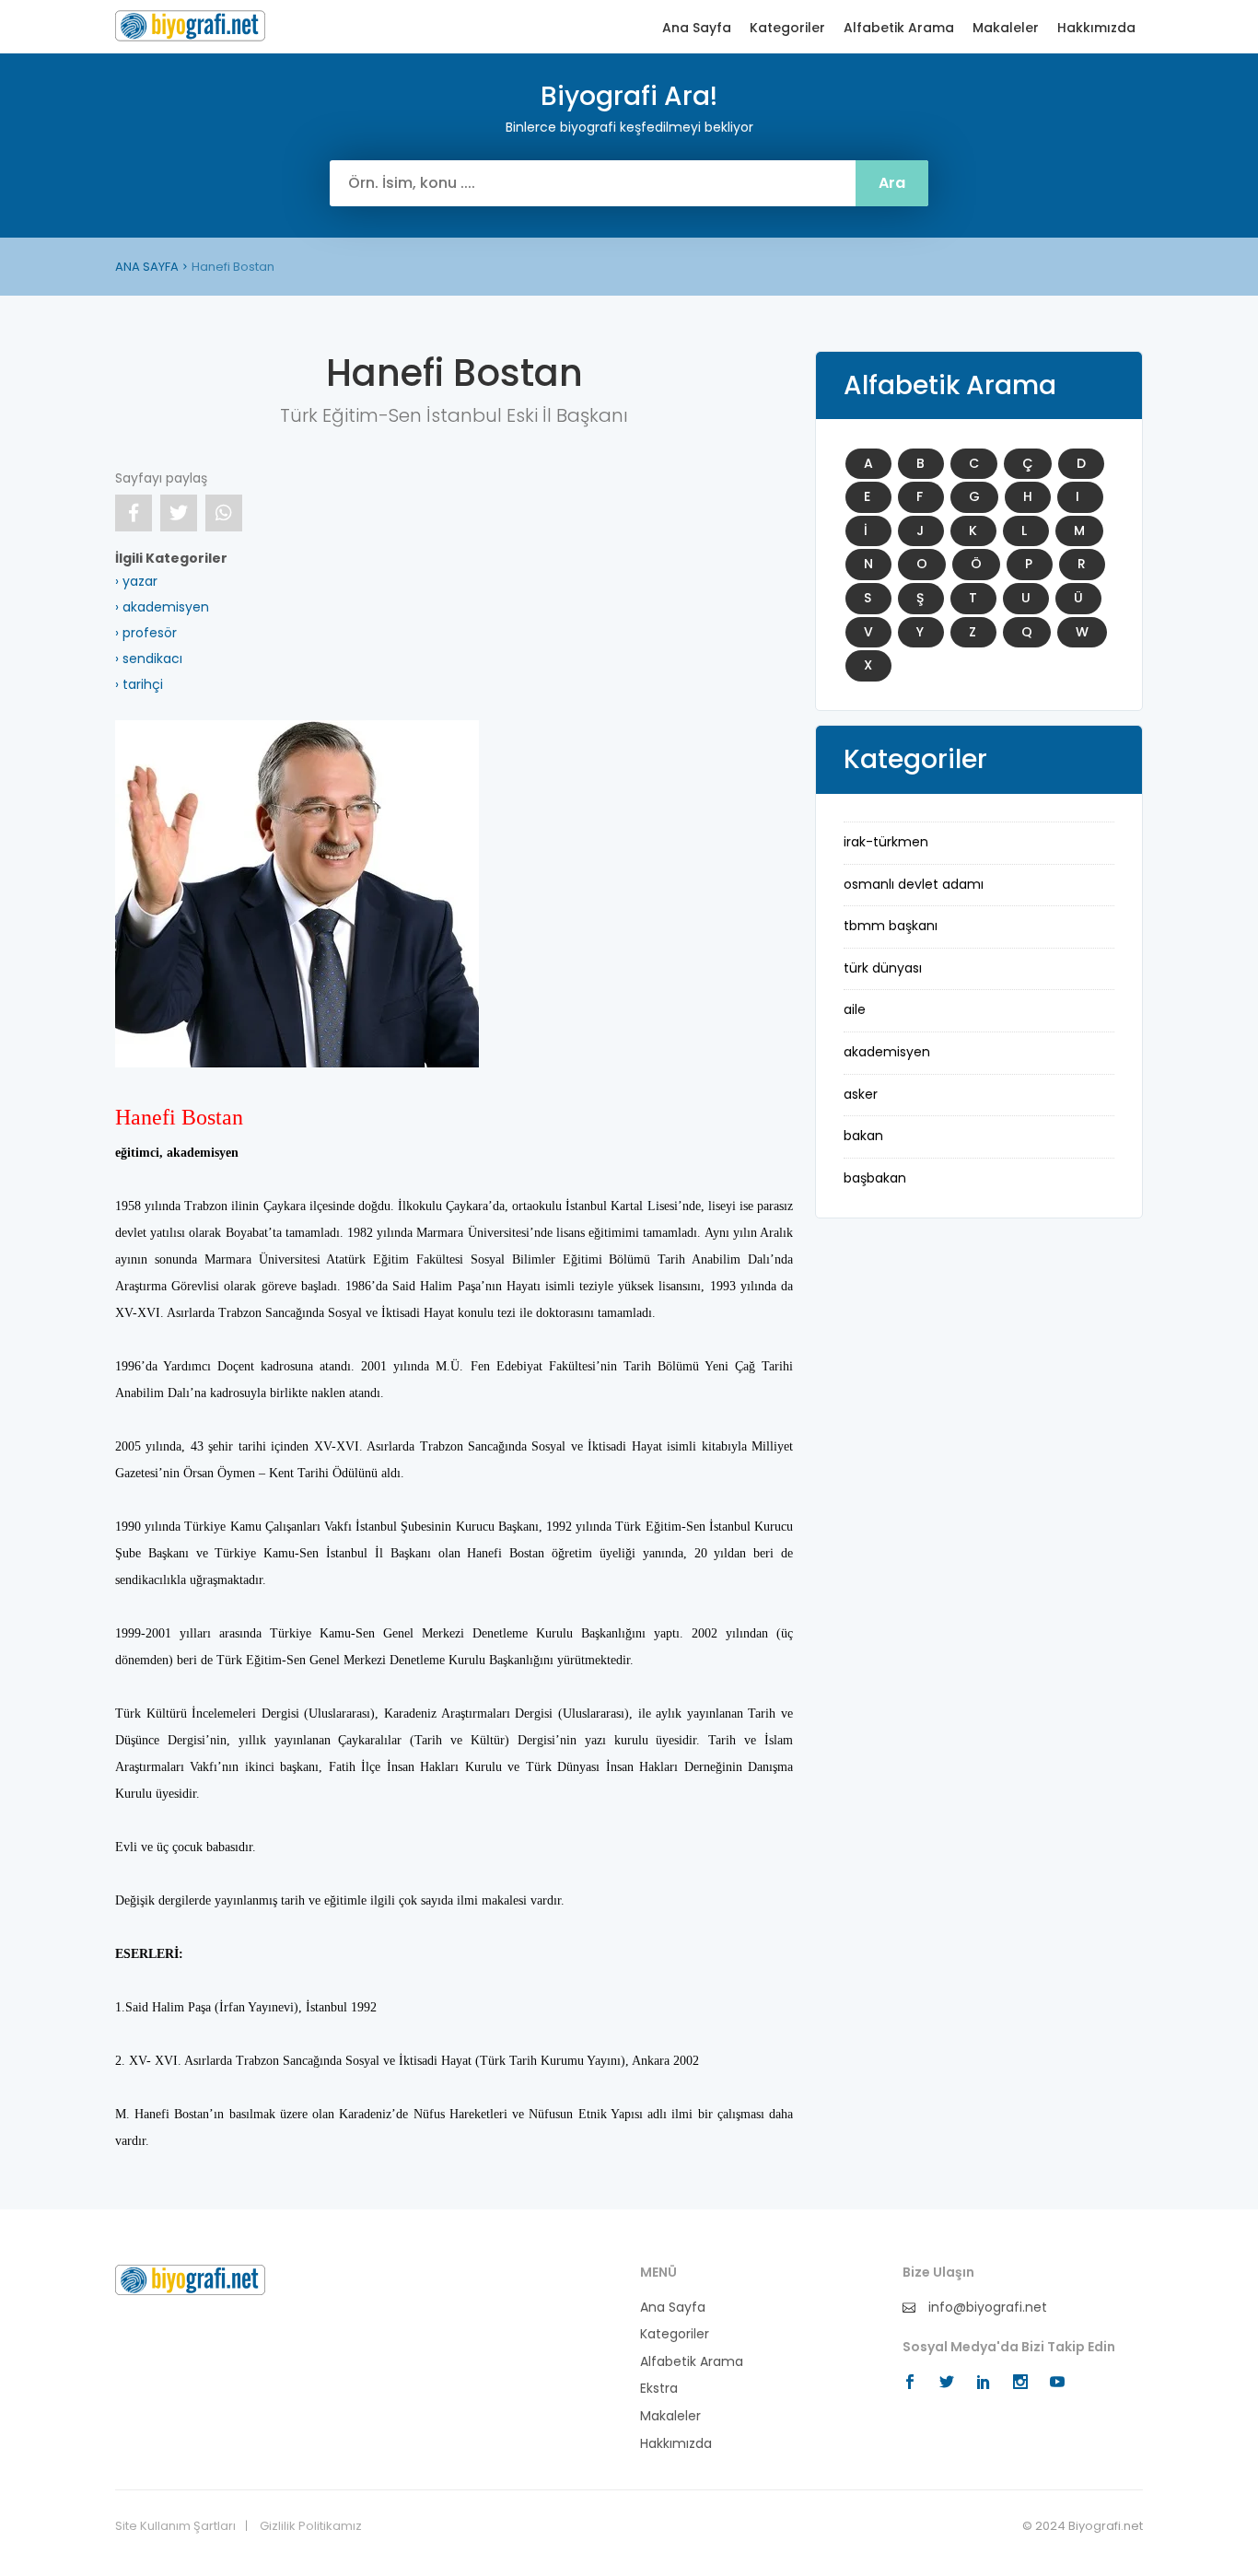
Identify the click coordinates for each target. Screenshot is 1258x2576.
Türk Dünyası (883, 968)
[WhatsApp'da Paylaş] (224, 513)
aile (855, 1009)
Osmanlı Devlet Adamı (914, 884)
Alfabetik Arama (899, 28)
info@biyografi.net (986, 2308)
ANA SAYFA (147, 267)
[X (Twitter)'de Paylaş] (179, 513)
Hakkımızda (1096, 28)
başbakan (875, 1178)
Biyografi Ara (190, 26)
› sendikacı (149, 659)
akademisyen (887, 1052)
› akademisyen (162, 607)
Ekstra (659, 2389)
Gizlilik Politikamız (311, 2526)
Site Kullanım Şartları (175, 2526)
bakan (863, 1136)
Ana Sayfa (697, 28)
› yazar (136, 581)
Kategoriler (787, 28)
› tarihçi (139, 684)
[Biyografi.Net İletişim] (190, 2279)
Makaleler (1006, 28)
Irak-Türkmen (886, 842)
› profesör (146, 633)
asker (861, 1094)
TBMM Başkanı (891, 926)
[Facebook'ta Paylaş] (134, 513)
